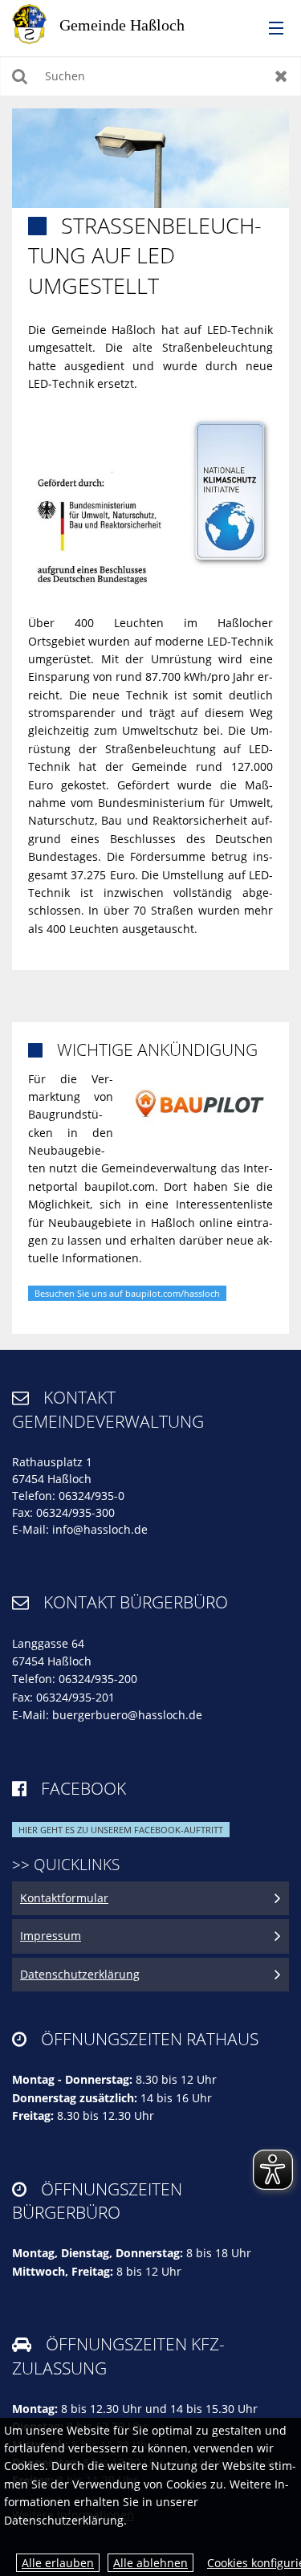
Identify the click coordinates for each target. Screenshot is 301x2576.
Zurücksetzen (281, 76)
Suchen (20, 76)
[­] (270, 29)
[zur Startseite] (112, 23)
